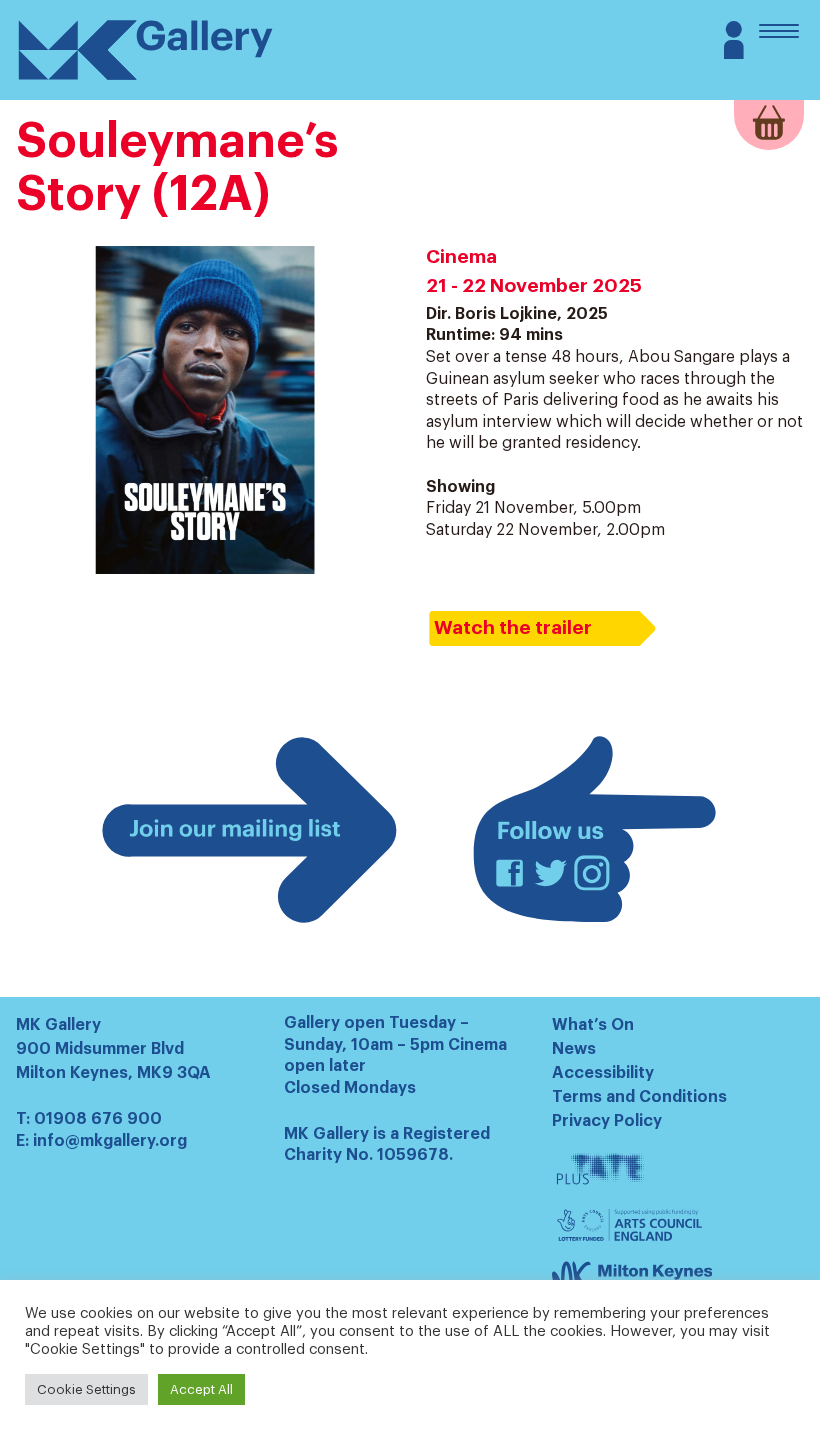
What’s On (593, 1025)
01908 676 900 (98, 1119)
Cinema (461, 256)
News (574, 1049)
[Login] (734, 54)
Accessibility (603, 1073)
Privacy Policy (607, 1121)
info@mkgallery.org (110, 1141)
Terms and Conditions (639, 1097)
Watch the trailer (513, 627)
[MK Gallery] (146, 79)
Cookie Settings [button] (86, 1389)
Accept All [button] (201, 1389)
